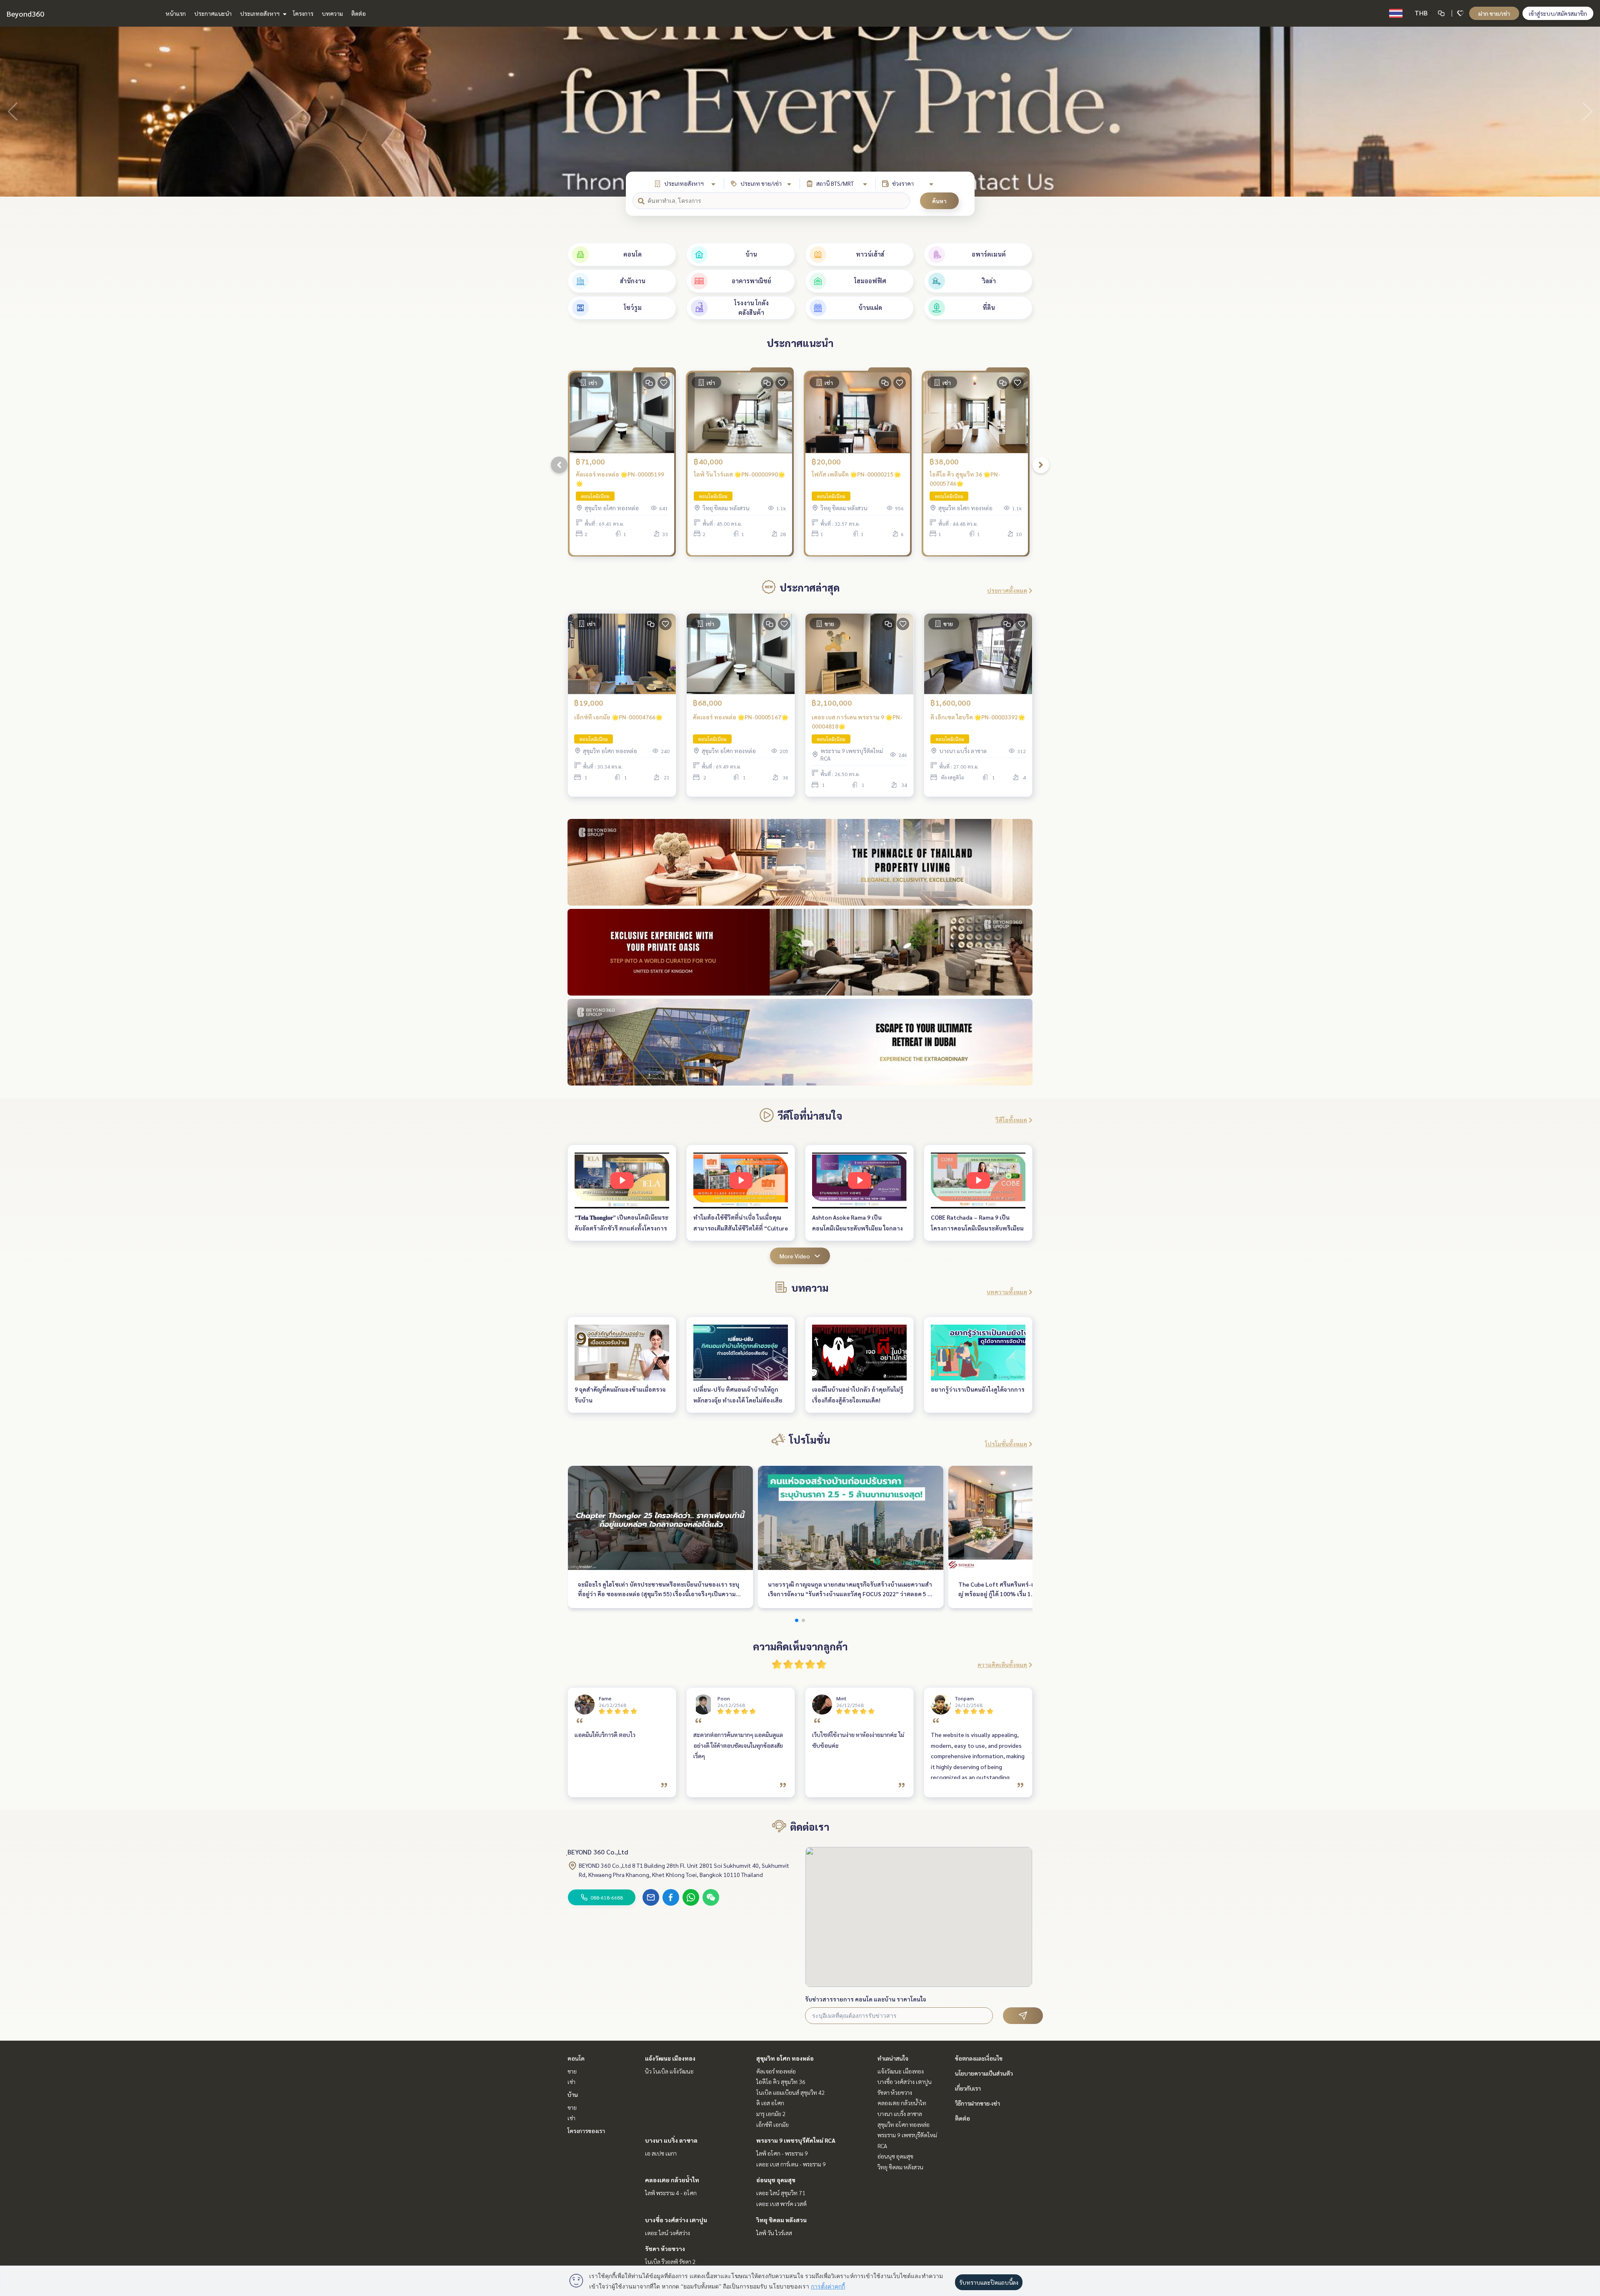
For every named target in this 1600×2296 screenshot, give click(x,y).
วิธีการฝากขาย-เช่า (977, 2103)
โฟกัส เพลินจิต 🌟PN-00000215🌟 (856, 474)
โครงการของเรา (586, 2131)
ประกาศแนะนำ (213, 13)
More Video (795, 1256)
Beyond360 (25, 14)
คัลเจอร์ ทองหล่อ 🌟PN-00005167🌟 (741, 717)
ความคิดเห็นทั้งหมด (1002, 1665)
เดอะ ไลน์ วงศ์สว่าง (667, 2233)
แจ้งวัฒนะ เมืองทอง (670, 2058)
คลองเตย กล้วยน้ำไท (672, 2180)
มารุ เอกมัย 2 (771, 2114)
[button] (1587, 112)
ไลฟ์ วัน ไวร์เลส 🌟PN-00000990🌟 (739, 474)
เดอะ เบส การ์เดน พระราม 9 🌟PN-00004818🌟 (857, 722)
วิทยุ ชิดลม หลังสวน (781, 2220)
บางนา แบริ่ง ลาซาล (671, 2140)
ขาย (572, 2071)
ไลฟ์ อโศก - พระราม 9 (782, 2153)
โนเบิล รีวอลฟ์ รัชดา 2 (670, 2261)
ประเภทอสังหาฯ (260, 13)
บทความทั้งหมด (1007, 1292)
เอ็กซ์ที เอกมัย (772, 2124)
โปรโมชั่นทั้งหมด (1006, 1444)
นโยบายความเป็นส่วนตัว (984, 2073)
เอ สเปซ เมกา (661, 2153)
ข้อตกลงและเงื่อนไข (979, 2058)
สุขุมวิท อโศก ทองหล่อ (785, 2058)
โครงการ (303, 13)
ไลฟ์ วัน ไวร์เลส (774, 2233)
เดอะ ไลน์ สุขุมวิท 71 (781, 2193)
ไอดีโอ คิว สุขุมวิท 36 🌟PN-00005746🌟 (965, 479)
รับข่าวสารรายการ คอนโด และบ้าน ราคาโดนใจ (866, 1999)
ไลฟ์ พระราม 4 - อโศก (671, 2193)
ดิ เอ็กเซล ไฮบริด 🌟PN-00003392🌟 (978, 717)
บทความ (332, 13)
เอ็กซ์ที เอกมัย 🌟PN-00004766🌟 (618, 717)
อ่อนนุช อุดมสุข (776, 2180)
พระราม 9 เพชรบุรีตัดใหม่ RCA (796, 2140)
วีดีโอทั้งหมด (1011, 1120)
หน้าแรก (176, 13)
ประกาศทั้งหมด (1007, 590)
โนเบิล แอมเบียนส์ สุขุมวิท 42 (791, 2092)
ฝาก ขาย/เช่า (1494, 13)
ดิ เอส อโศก (770, 2103)
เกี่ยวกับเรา (968, 2088)
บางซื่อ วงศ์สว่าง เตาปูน (676, 2220)
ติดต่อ (359, 13)
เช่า (571, 2081)
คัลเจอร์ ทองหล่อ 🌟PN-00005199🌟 (620, 479)
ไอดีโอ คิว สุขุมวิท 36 (781, 2081)
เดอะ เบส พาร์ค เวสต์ (781, 2204)
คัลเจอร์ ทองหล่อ (776, 2071)
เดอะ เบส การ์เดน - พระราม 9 (791, 2164)
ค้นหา (939, 201)
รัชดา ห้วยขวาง (665, 2249)
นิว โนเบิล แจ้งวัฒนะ (669, 2071)
